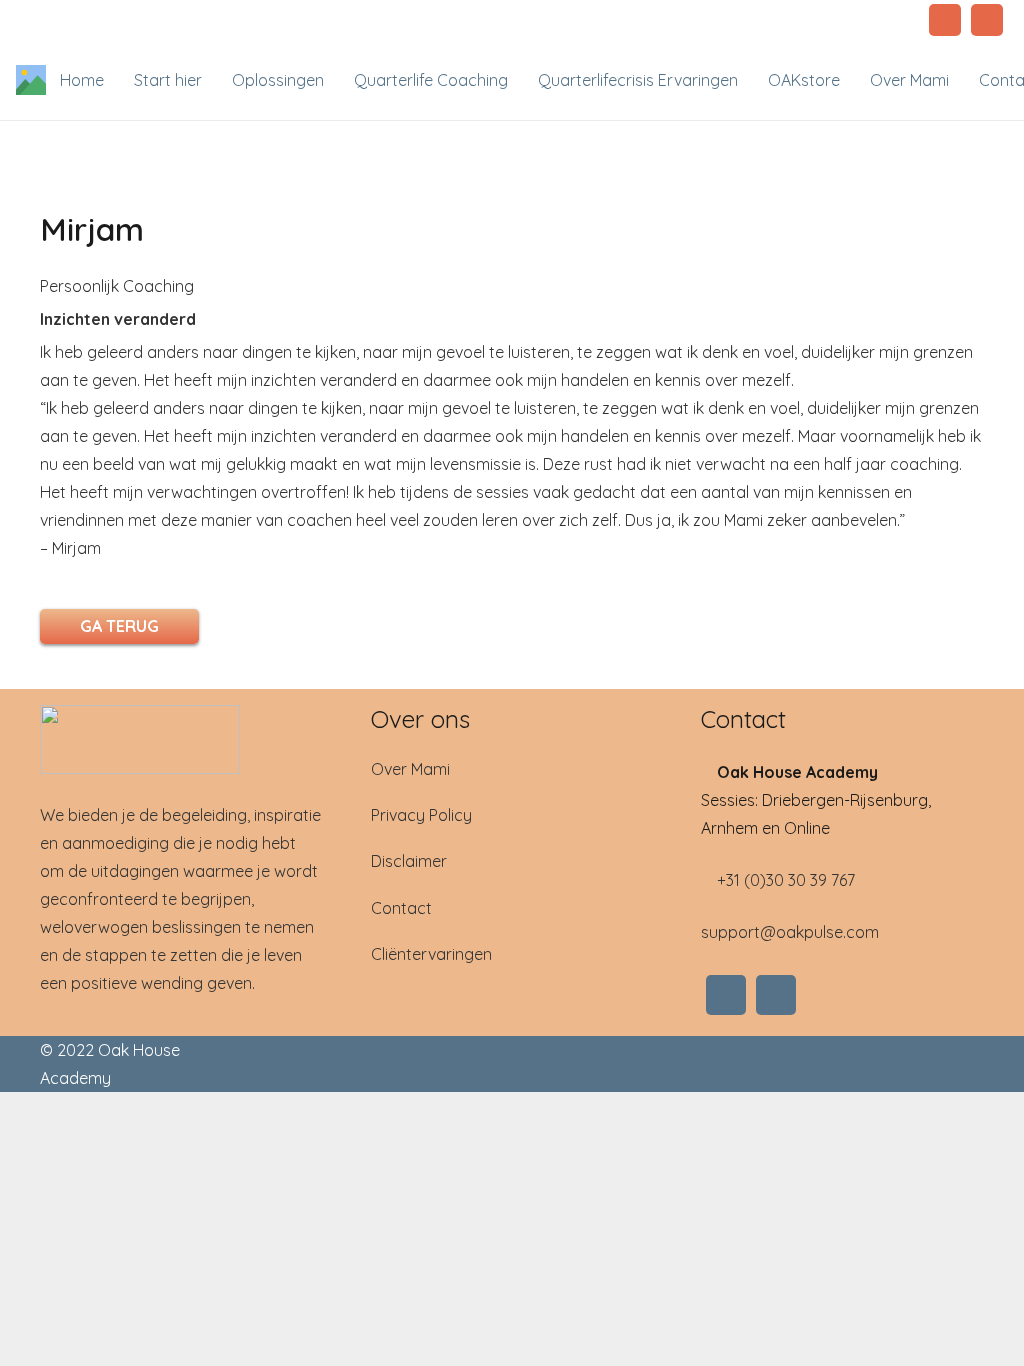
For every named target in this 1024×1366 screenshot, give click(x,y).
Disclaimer (409, 861)
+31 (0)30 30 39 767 (784, 880)
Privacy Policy (421, 815)
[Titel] (31, 80)
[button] (335, 80)
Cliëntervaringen (431, 954)
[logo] (181, 739)
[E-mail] (987, 20)
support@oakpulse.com (790, 932)
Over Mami (410, 769)
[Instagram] (945, 20)
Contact (401, 908)
